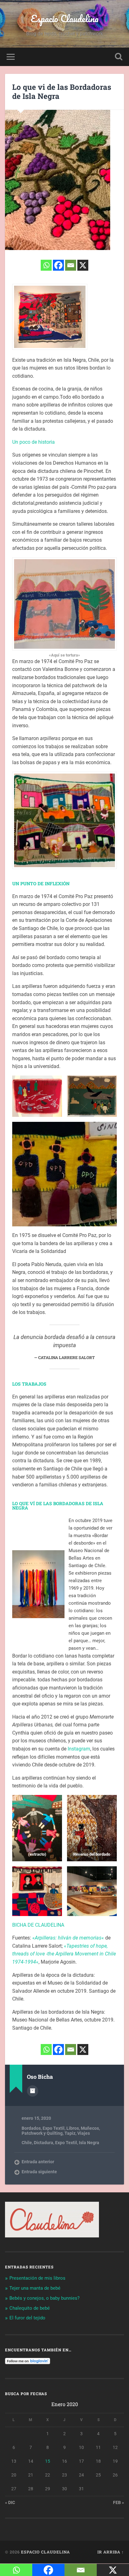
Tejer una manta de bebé (35, 2288)
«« (68, 1938)
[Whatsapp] (46, 265)
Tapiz (70, 2133)
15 (48, 2461)
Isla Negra (89, 2143)
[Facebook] (58, 265)
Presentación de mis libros (37, 2278)
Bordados (31, 2128)
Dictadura (44, 2143)
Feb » (119, 2502)
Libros (73, 2128)
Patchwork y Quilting (42, 2133)
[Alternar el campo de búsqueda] (119, 57)
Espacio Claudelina (65, 19)
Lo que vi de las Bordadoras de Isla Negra (62, 92)
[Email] (71, 265)
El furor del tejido (27, 2318)
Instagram (79, 1749)
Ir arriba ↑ (111, 2552)
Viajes (84, 2133)
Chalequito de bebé (30, 2308)
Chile (27, 2143)
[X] (83, 265)
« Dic (10, 2502)
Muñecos (90, 2128)
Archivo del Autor (33, 2091)
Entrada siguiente (39, 2172)
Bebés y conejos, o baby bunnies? (44, 2298)
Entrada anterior (38, 2162)
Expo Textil (54, 2128)
